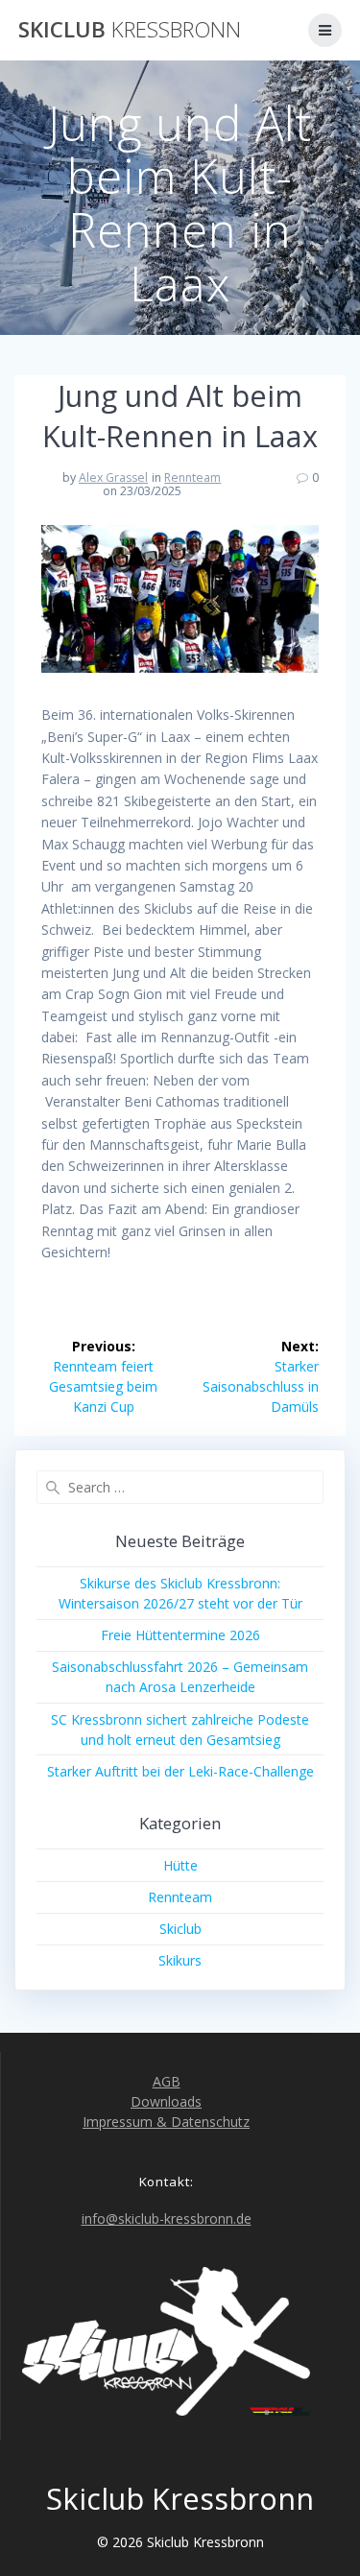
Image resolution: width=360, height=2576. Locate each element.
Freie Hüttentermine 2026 (180, 1635)
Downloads (166, 2101)
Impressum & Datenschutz (166, 2122)
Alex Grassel (113, 477)
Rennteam (192, 477)
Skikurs (180, 1960)
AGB (167, 2081)
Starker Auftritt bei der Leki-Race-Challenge (180, 1771)
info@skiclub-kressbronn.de (167, 2218)
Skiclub (130, 30)
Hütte (180, 1865)
